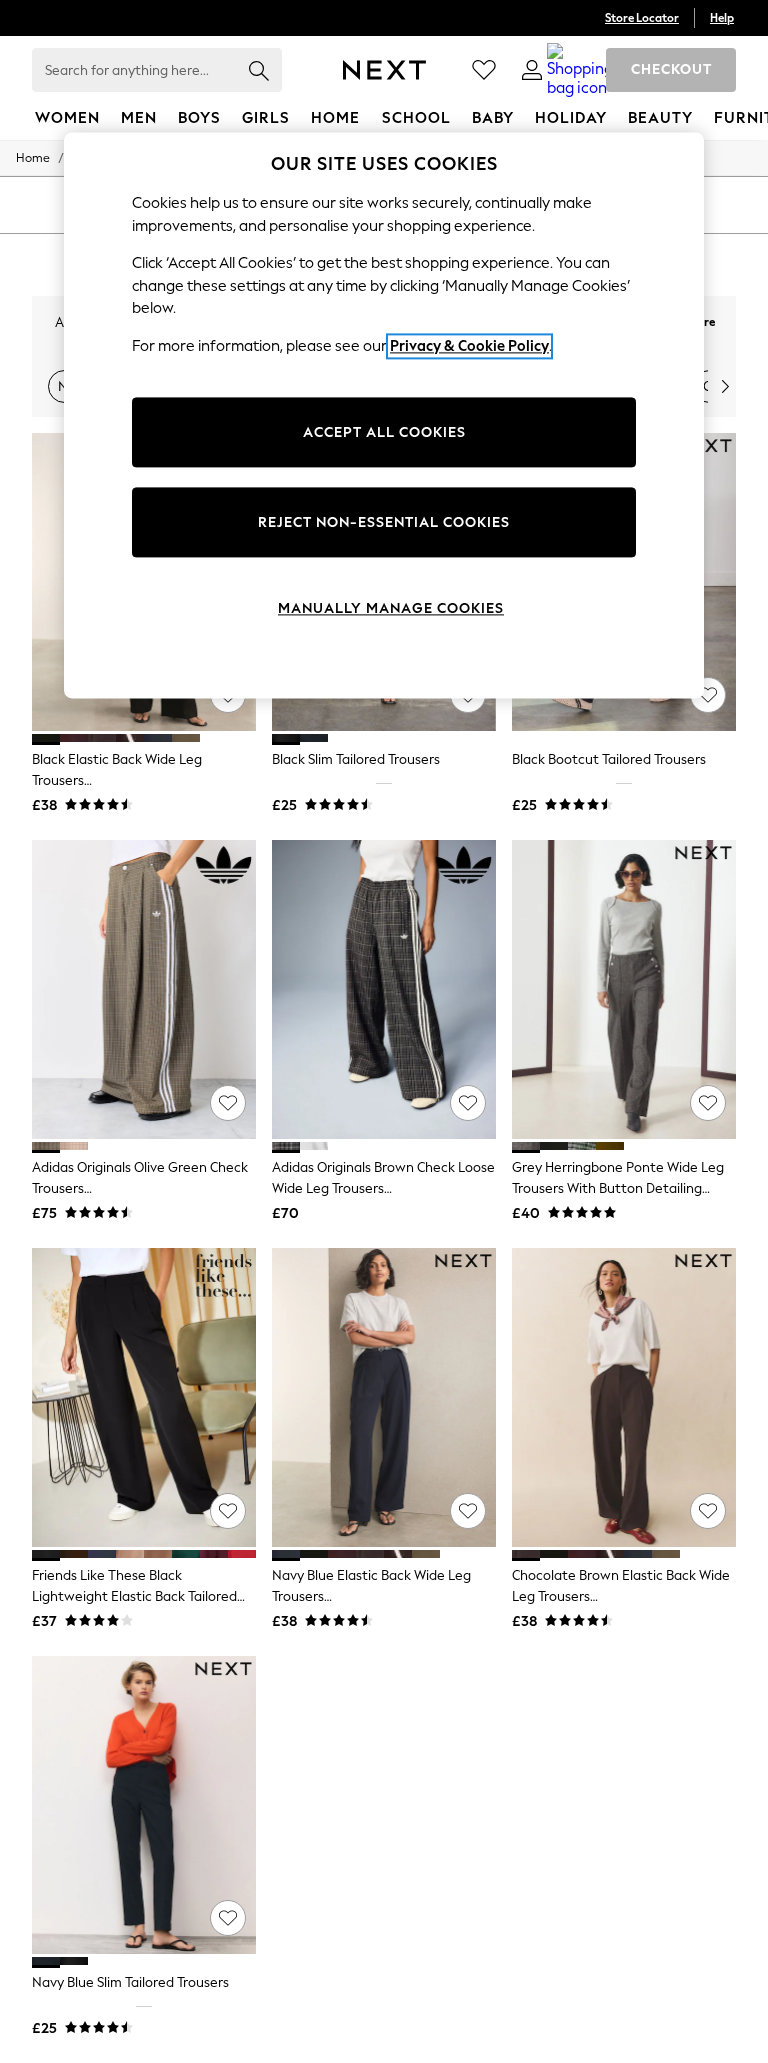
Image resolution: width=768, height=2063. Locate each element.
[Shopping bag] (580, 70)
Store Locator (642, 18)
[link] (532, 70)
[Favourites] (484, 70)
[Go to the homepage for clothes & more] (384, 70)
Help (722, 18)
